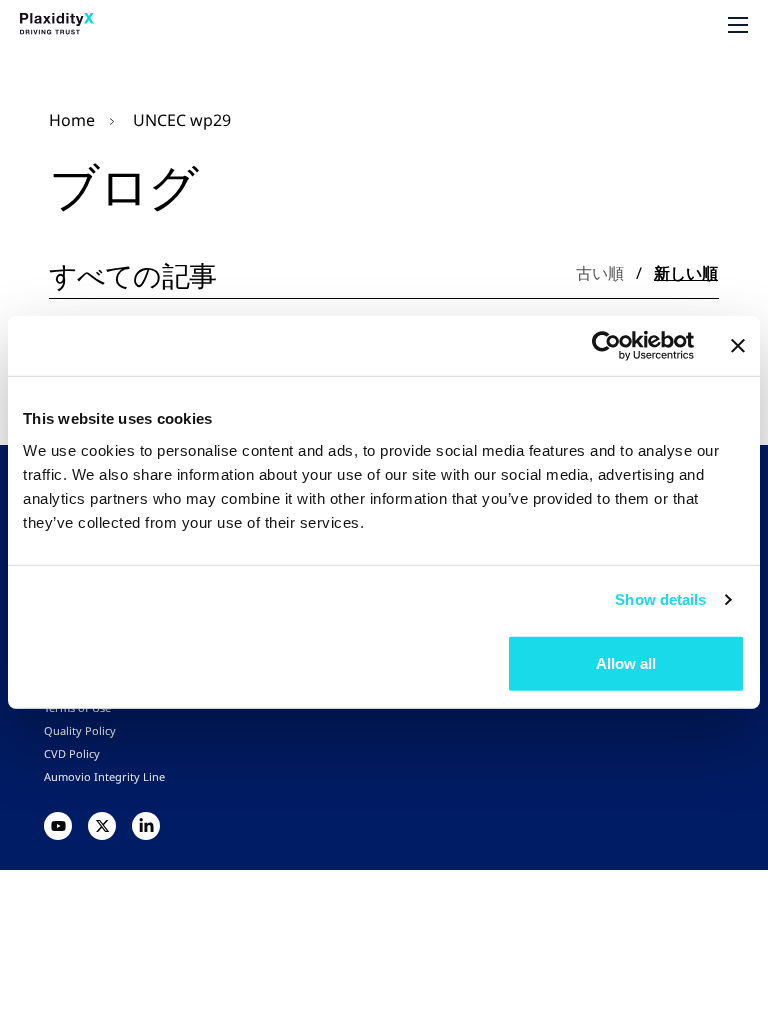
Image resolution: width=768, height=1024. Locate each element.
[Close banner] (738, 346)
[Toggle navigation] (738, 25)
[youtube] (58, 826)
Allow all (626, 662)
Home (72, 120)
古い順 (600, 273)
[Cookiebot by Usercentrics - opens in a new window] (606, 346)
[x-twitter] (102, 826)
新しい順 (686, 273)
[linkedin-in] (146, 826)
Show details (660, 599)
